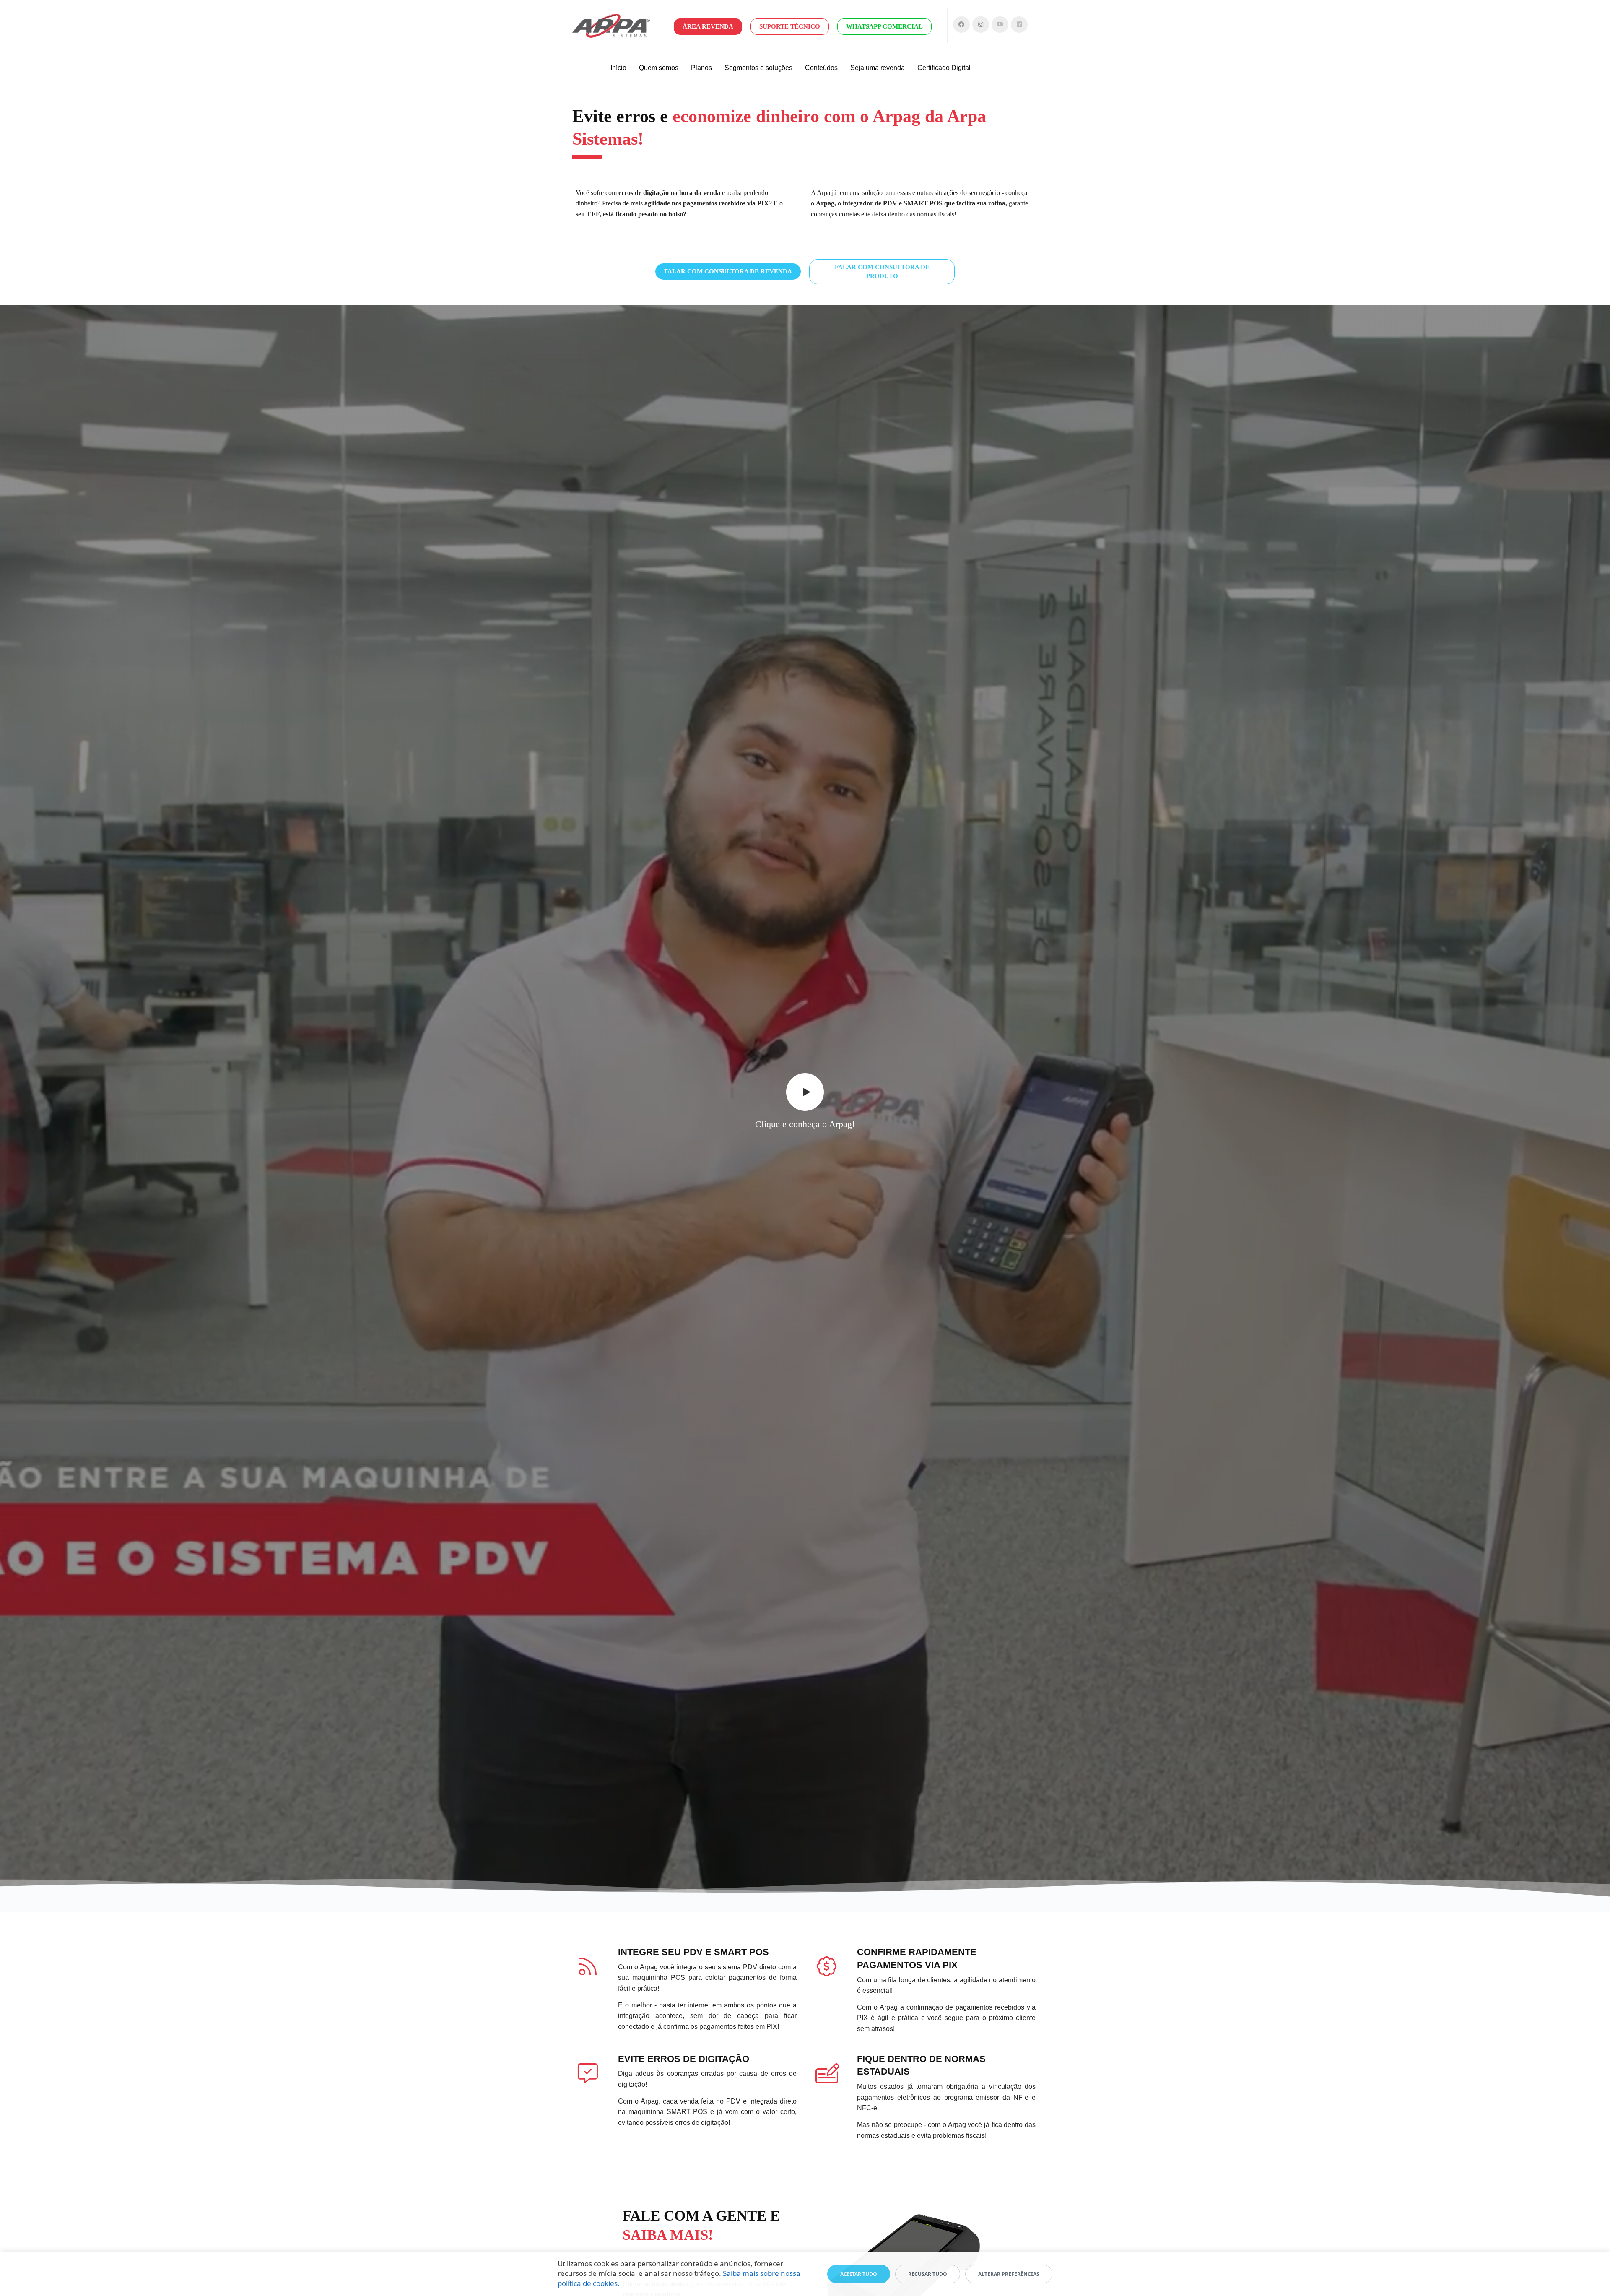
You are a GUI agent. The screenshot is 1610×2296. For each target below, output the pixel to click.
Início (618, 68)
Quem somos (659, 68)
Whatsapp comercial (884, 26)
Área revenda (708, 26)
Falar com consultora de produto (882, 272)
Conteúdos (821, 68)
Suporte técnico (790, 26)
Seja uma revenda (878, 68)
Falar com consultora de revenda (728, 271)
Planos (701, 68)
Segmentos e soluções (758, 68)
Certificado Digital (944, 68)
